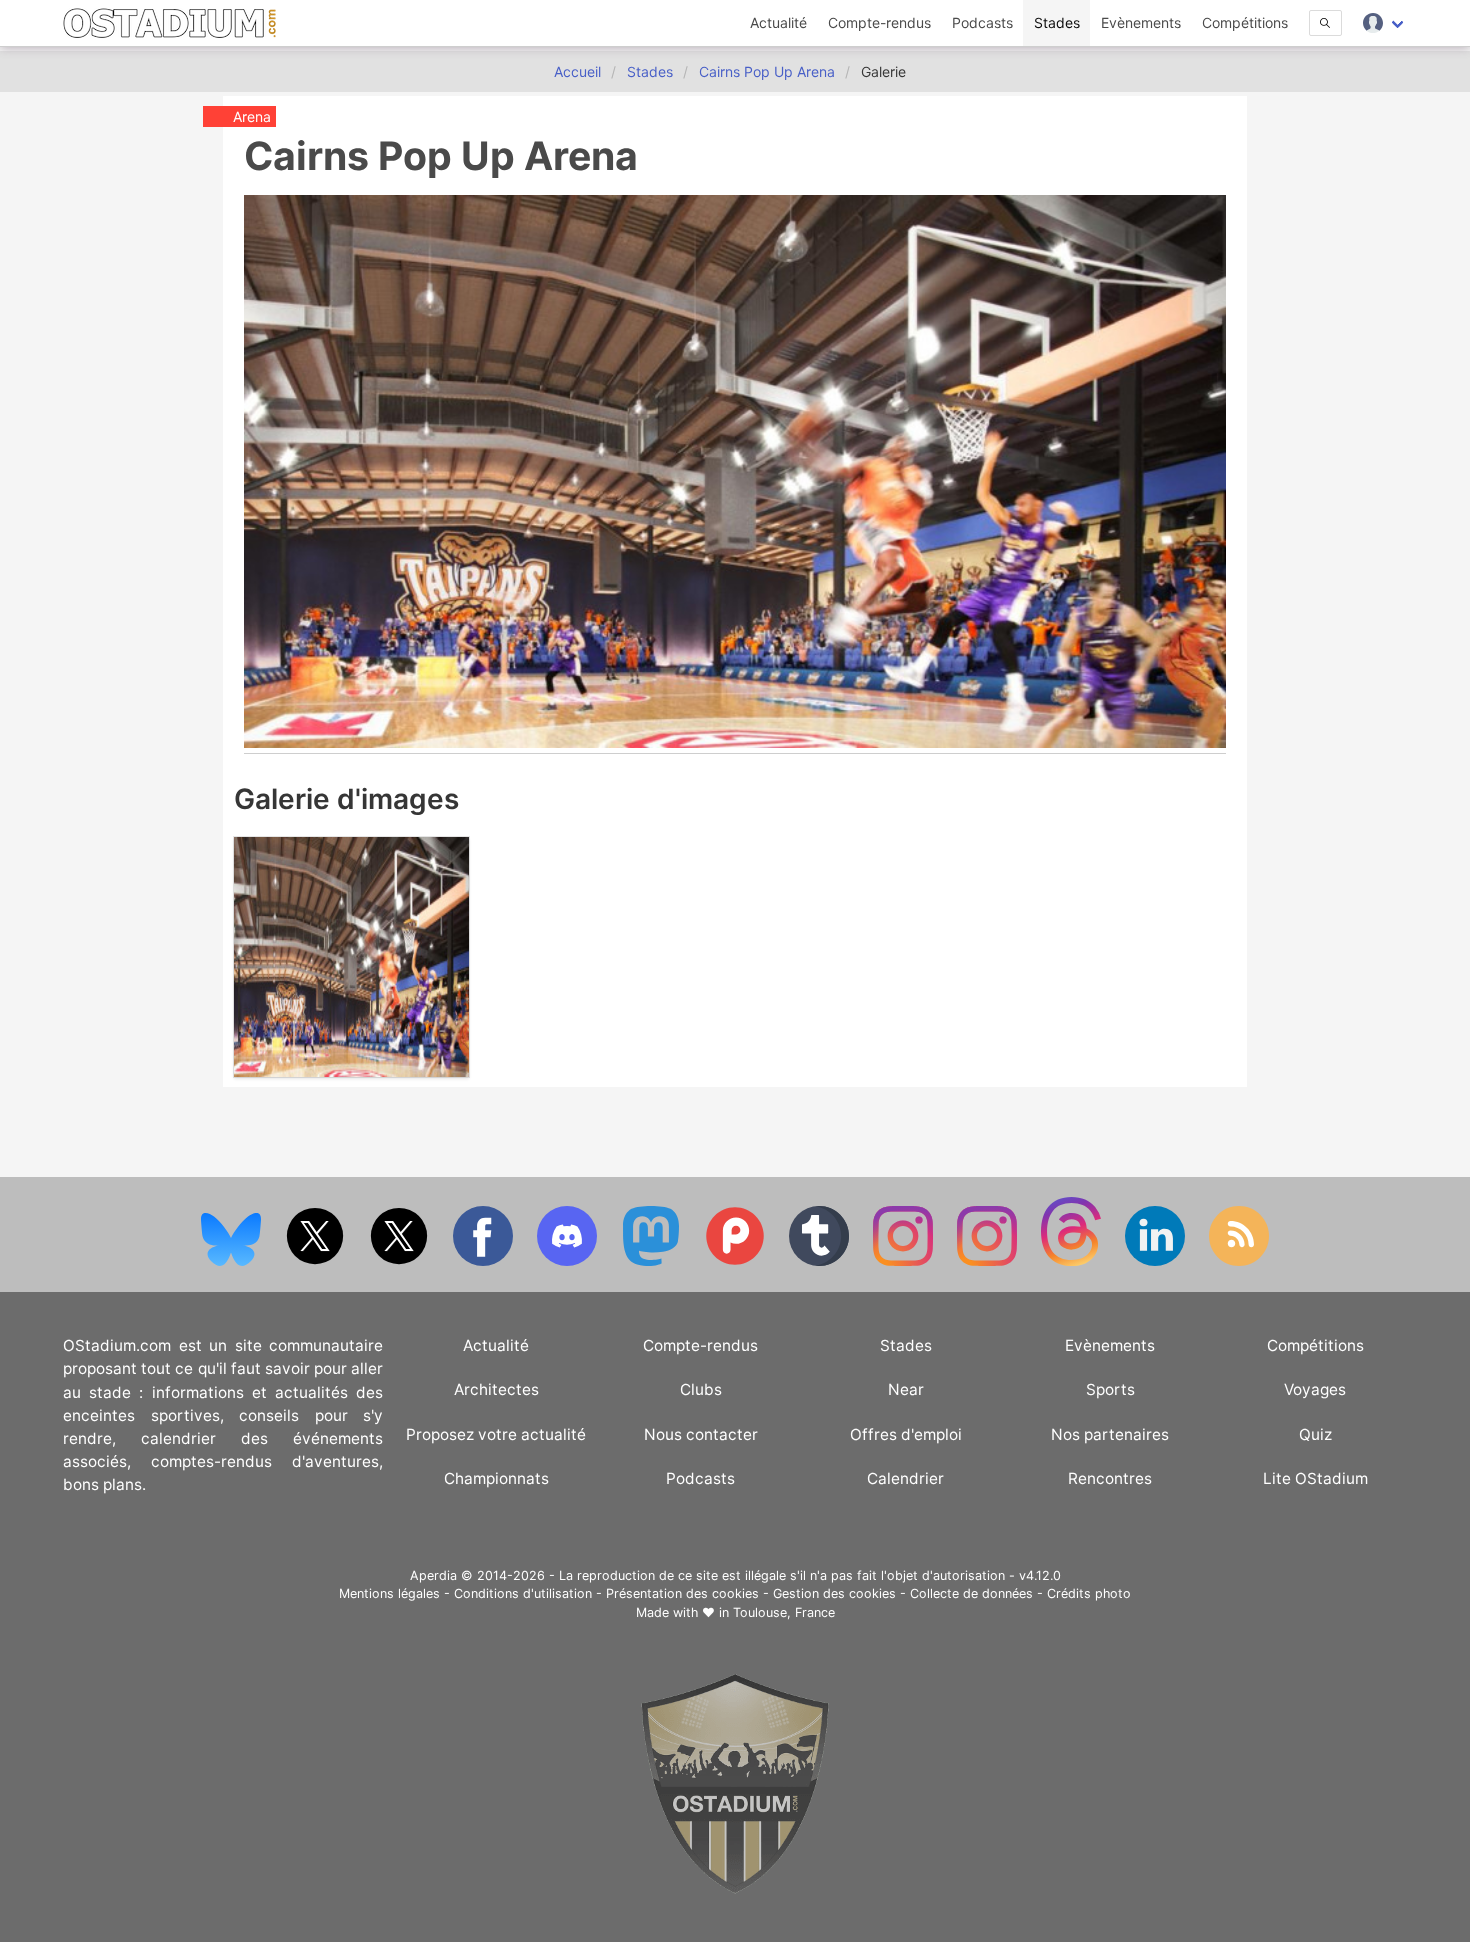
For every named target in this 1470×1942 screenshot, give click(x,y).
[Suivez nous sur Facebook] (485, 1261)
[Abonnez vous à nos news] (1239, 1261)
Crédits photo (1089, 1593)
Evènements (1141, 22)
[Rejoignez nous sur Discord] (569, 1261)
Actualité (778, 22)
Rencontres (1110, 1478)
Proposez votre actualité (496, 1434)
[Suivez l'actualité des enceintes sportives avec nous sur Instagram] (989, 1261)
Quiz (1315, 1434)
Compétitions (1245, 22)
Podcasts (982, 22)
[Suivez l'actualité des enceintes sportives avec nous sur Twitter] (401, 1261)
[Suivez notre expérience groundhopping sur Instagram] (905, 1261)
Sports (1110, 1389)
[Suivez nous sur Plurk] (737, 1261)
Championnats (496, 1478)
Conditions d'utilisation (523, 1593)
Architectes (496, 1389)
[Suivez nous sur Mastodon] (653, 1261)
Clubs (701, 1389)
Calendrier (905, 1478)
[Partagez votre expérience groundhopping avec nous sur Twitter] (317, 1261)
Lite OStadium (1315, 1478)
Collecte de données (971, 1593)
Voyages (1315, 1389)
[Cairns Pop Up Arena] (351, 1071)
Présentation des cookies (682, 1593)
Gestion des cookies (834, 1593)
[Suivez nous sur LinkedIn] (1157, 1261)
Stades (1057, 22)
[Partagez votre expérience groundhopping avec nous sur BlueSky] (233, 1261)
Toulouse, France (784, 1612)
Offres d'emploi (906, 1434)
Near (906, 1389)
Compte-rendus (879, 22)
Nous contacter (701, 1434)
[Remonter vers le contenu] (735, 1888)
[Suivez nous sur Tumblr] (821, 1261)
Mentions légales (389, 1593)
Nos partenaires (1110, 1434)
